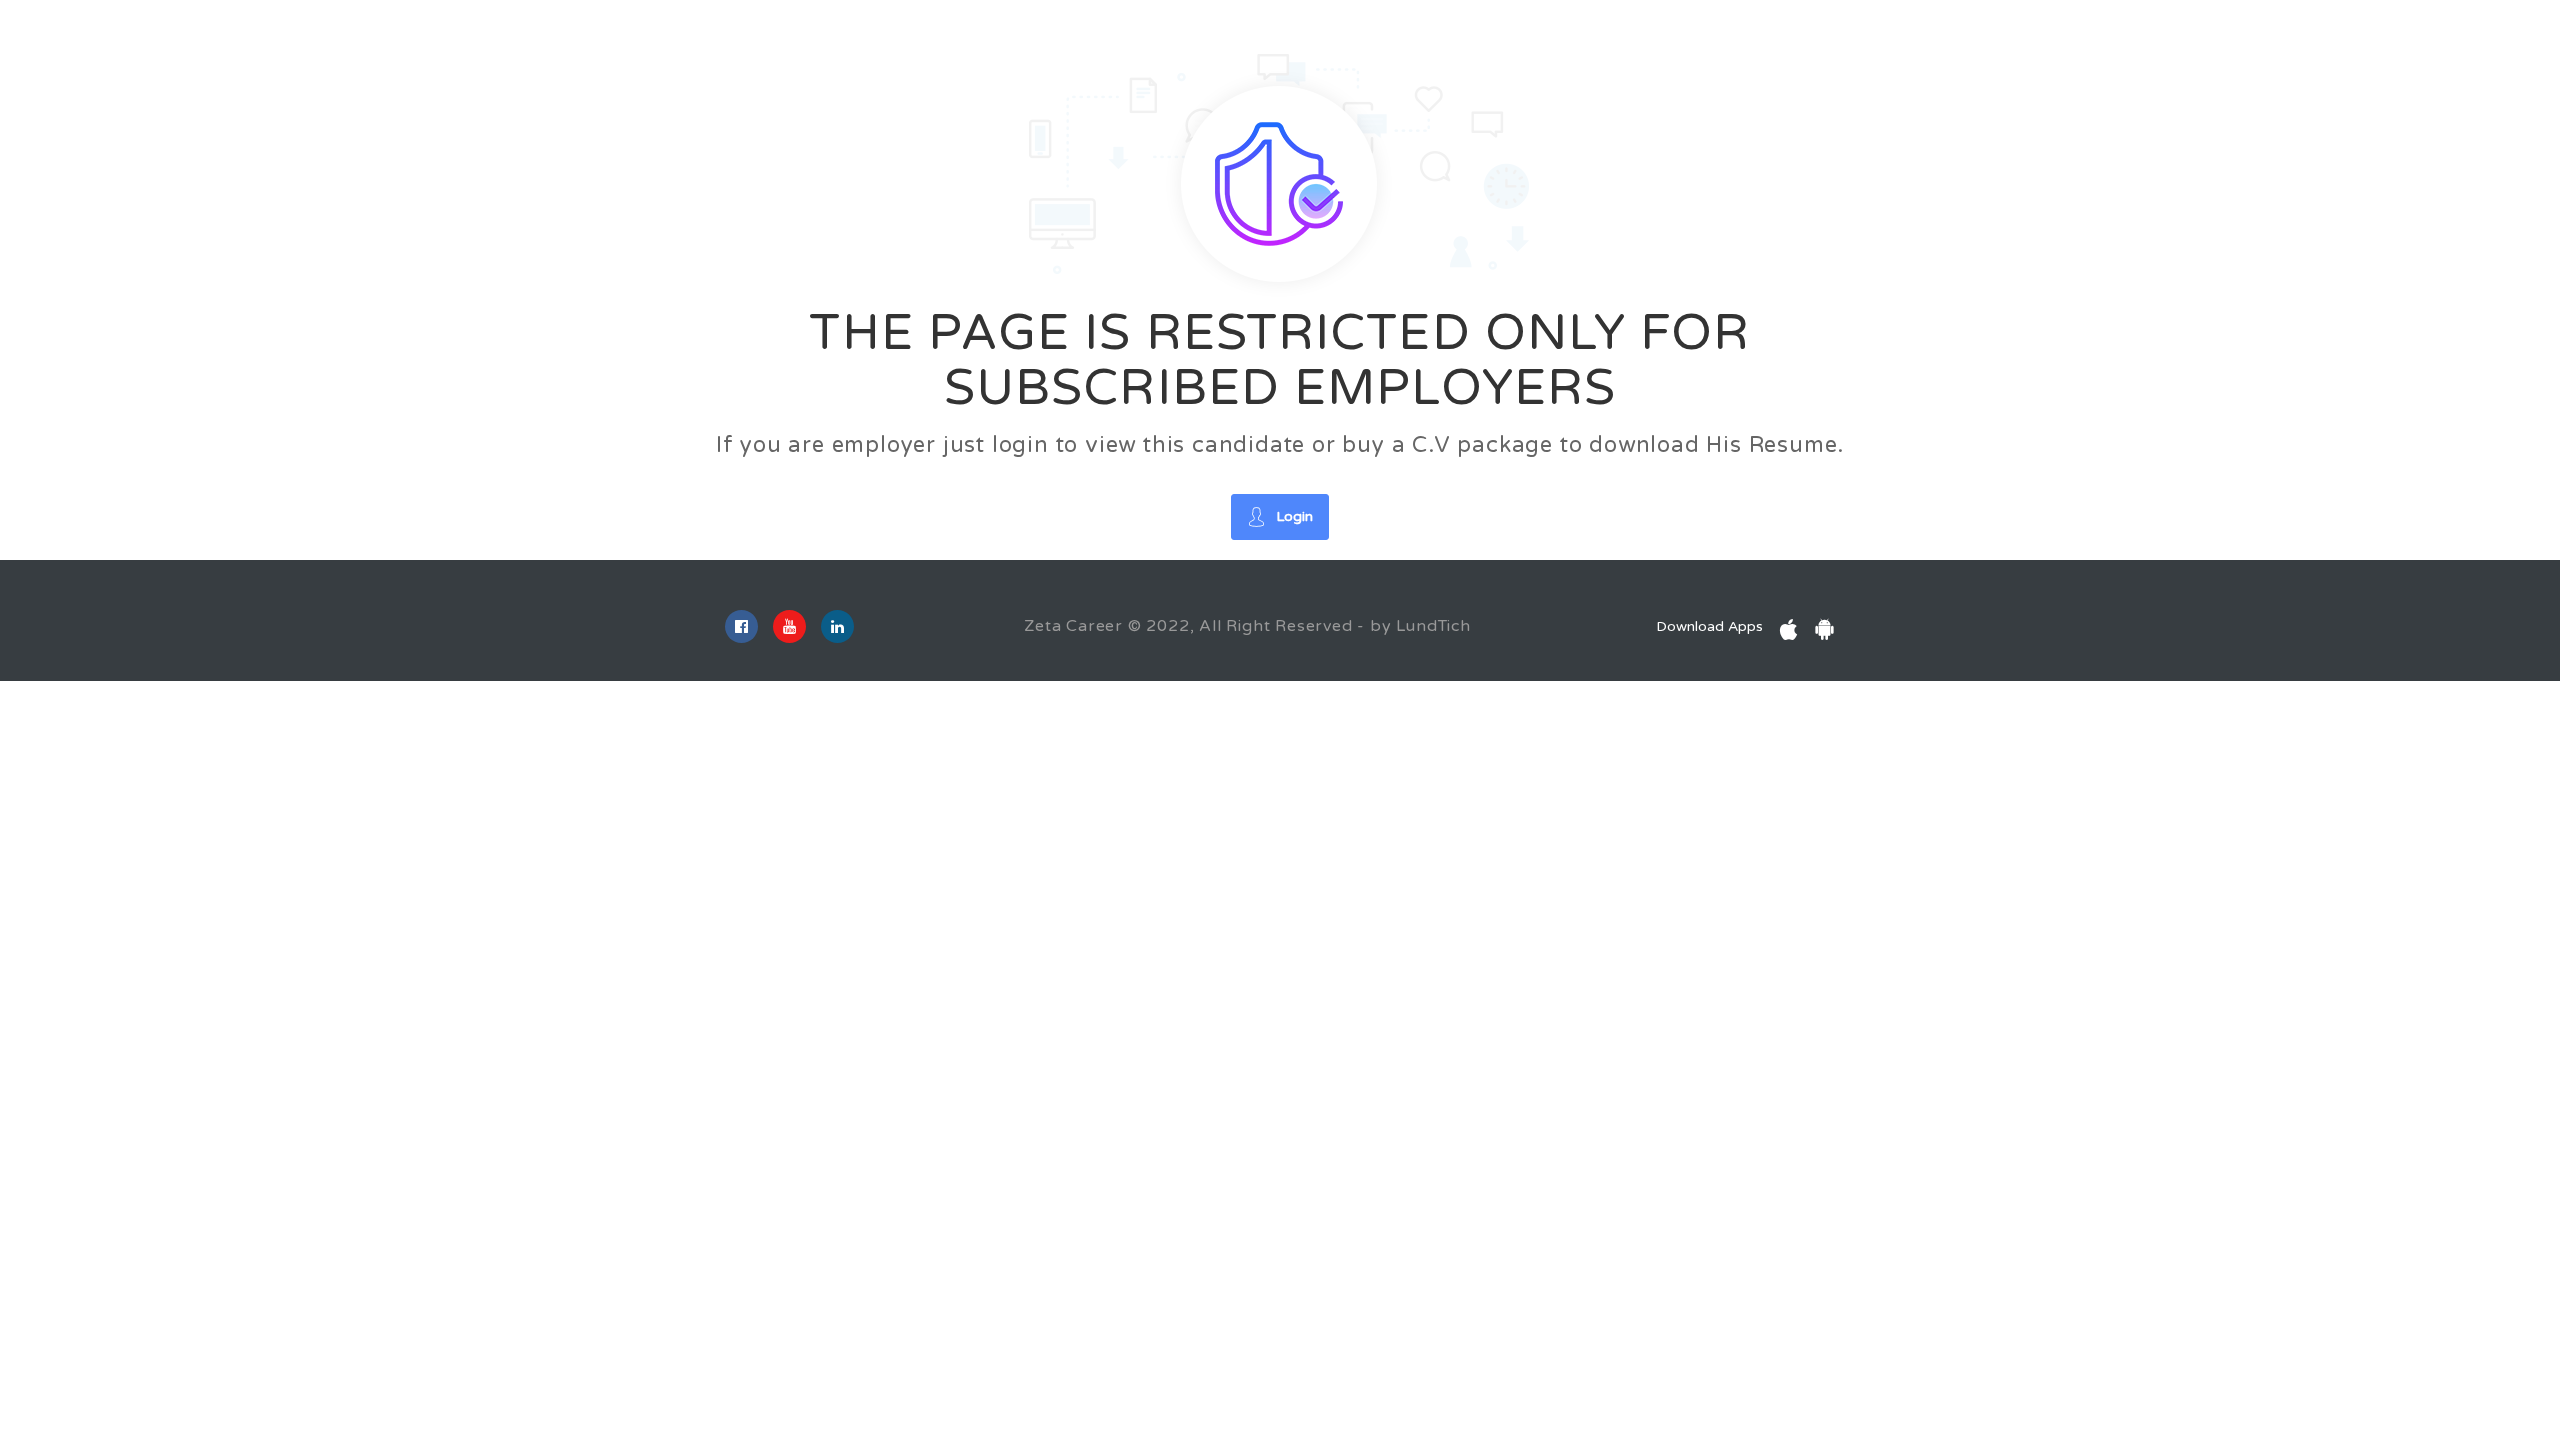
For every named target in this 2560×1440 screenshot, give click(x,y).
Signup (2436, 54)
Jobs (285, 38)
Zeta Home (715, 38)
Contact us (612, 38)
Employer (361, 38)
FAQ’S (526, 38)
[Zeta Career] (95, 40)
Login (2343, 54)
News (458, 38)
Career (220, 38)
